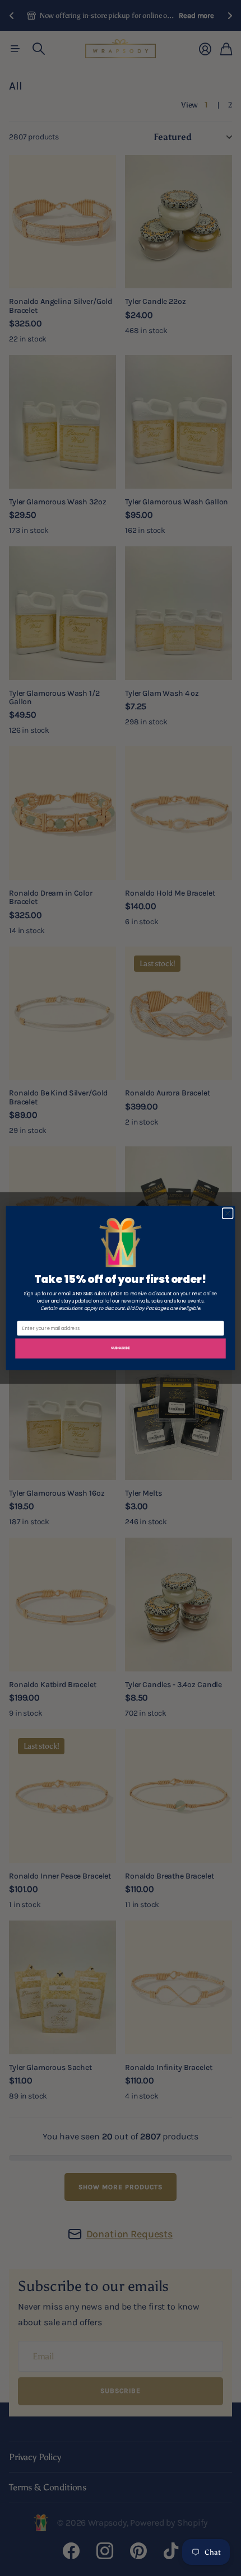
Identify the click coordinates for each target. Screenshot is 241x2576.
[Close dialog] (228, 1213)
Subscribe (120, 1348)
